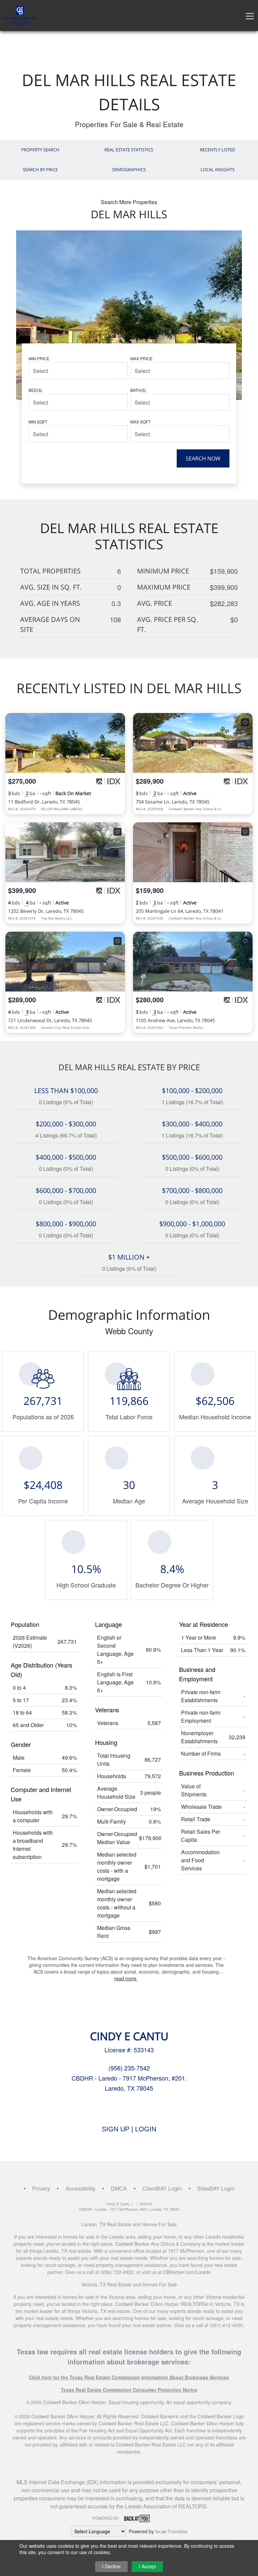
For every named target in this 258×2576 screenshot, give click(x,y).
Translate (178, 2531)
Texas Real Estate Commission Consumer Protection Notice (129, 2390)
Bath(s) (138, 390)
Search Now (203, 458)
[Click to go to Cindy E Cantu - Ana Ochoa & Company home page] (20, 15)
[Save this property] (118, 722)
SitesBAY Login (216, 2188)
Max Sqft (140, 422)
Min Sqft (38, 422)
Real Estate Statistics (129, 150)
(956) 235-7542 (129, 2068)
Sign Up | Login (129, 2129)
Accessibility (80, 2188)
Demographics (129, 170)
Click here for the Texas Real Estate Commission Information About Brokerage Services (129, 2377)
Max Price (141, 358)
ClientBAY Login (162, 2188)
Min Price (39, 358)
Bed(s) (35, 390)
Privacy (41, 2188)
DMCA (119, 2188)
